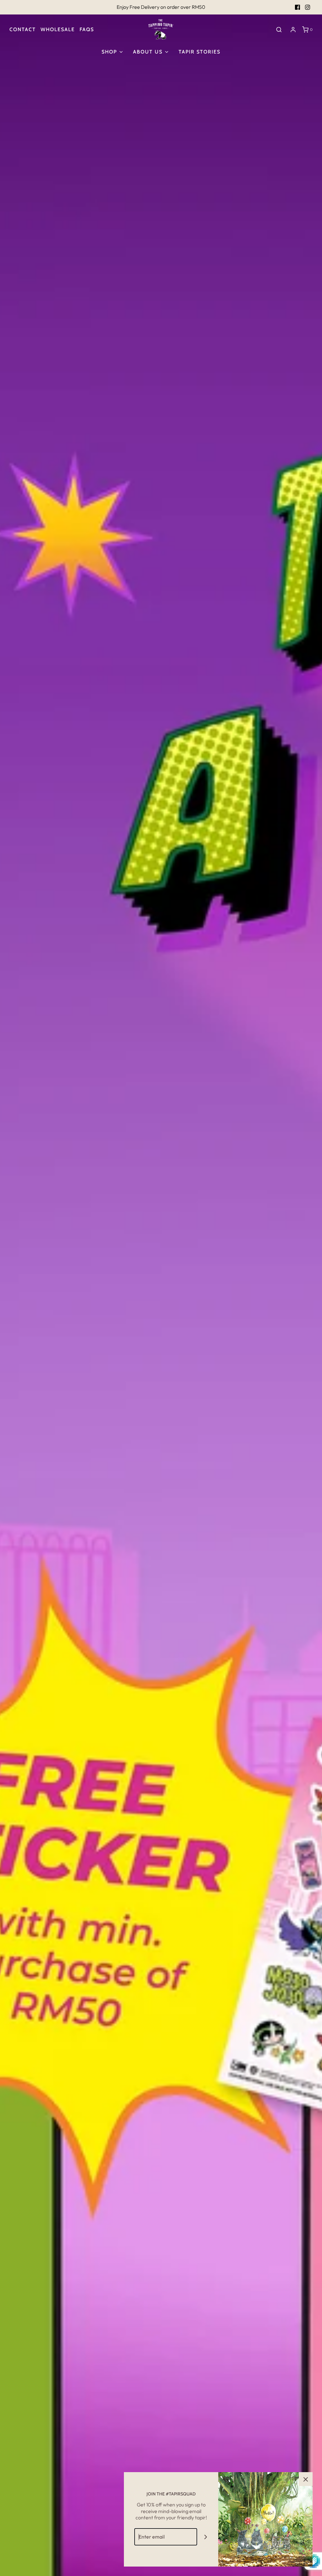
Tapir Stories (200, 52)
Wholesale (58, 29)
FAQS (87, 29)
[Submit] (206, 2537)
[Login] (293, 30)
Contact (23, 29)
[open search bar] (279, 29)
